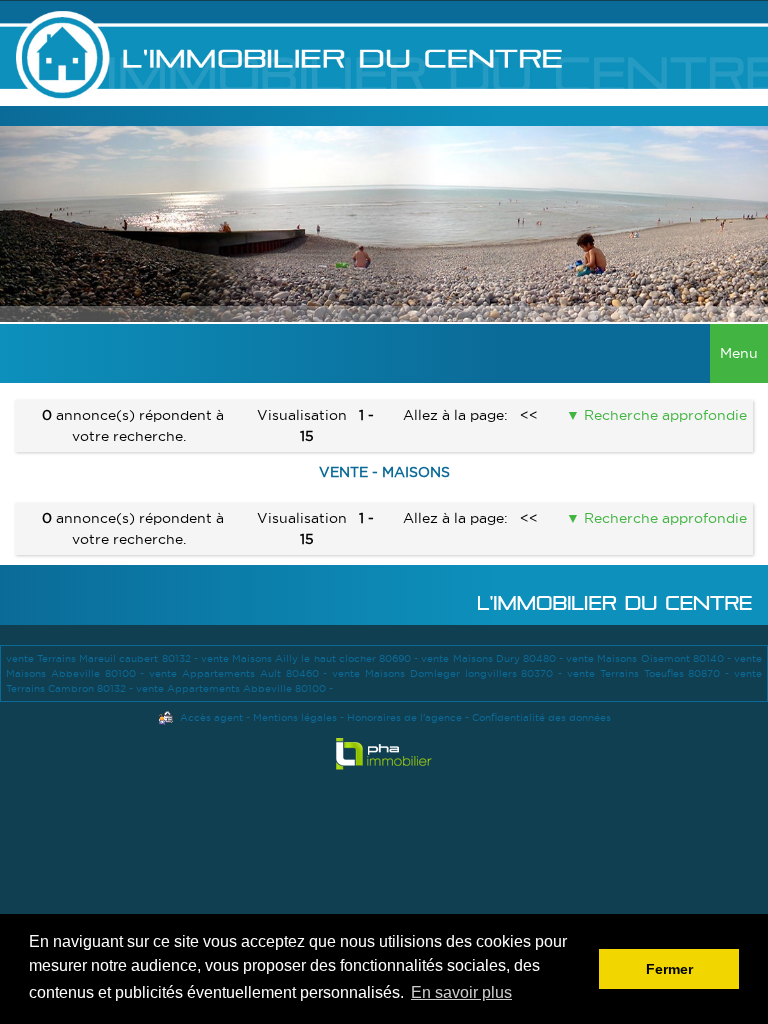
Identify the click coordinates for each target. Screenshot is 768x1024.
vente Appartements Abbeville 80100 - (234, 688)
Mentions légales (295, 717)
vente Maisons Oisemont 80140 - (650, 658)
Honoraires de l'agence (404, 717)
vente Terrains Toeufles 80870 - (650, 673)
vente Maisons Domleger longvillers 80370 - (449, 673)
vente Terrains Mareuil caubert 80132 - (103, 658)
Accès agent (211, 717)
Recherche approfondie (663, 415)
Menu (739, 353)
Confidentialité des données (541, 717)
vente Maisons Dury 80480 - (493, 658)
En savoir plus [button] (461, 992)
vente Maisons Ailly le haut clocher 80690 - (311, 658)
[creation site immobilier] (384, 757)
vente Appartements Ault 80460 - (240, 673)
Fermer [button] (669, 969)
